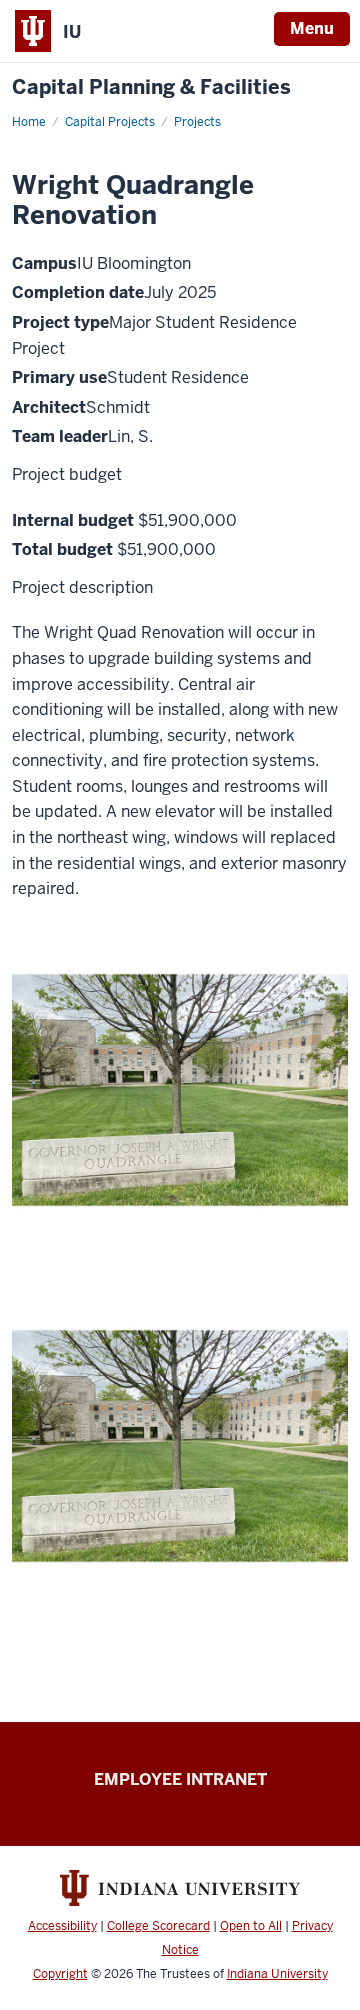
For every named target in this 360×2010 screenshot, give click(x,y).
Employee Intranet (180, 1779)
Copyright (60, 1974)
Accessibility (62, 1926)
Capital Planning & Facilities (151, 87)
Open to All (251, 1926)
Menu (312, 28)
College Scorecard (158, 1926)
